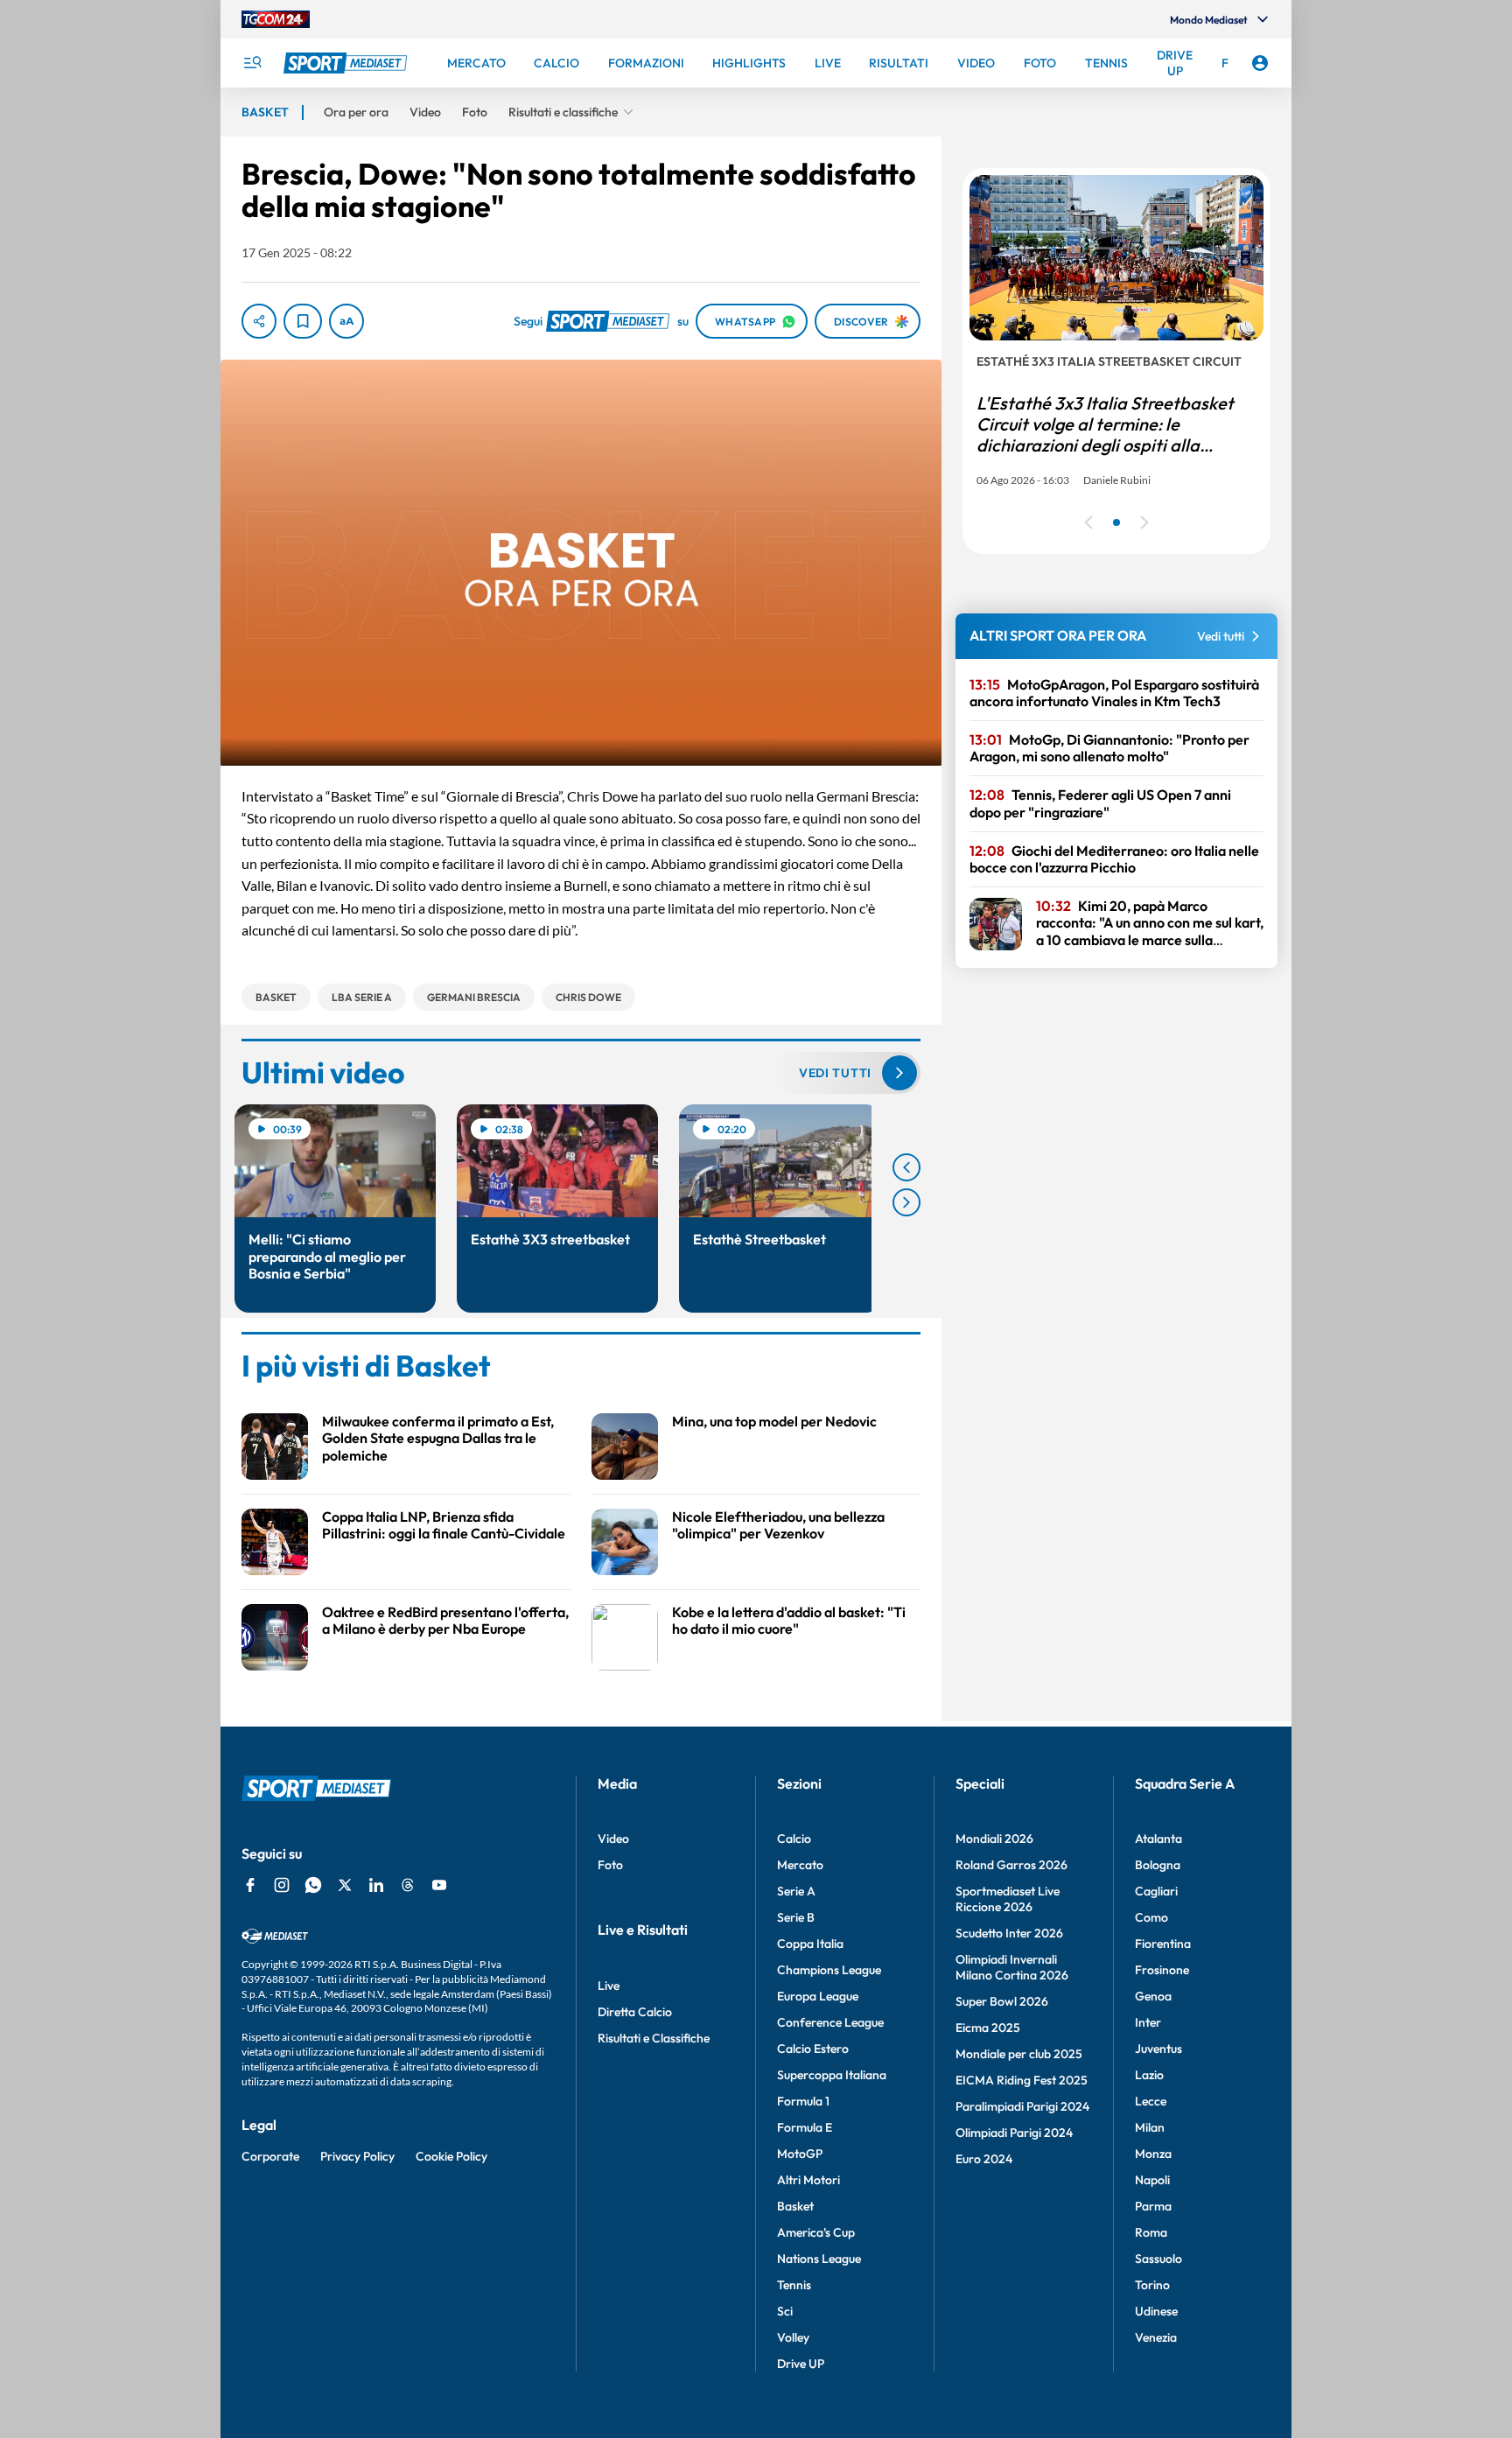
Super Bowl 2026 (1002, 2001)
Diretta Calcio (635, 2012)
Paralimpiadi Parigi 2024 (1022, 2106)
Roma (1151, 2232)
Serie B (796, 1917)
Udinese (1156, 2311)
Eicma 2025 (988, 2028)
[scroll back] (906, 1167)
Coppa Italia (810, 1944)
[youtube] (439, 1885)
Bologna (1158, 1865)
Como (1151, 1917)
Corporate (270, 2156)
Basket (795, 2206)
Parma (1153, 2206)
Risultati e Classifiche (654, 2038)
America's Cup (816, 2232)
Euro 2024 (984, 2159)
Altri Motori (808, 2180)
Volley (793, 2337)
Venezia (1156, 2337)
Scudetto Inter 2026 (1009, 1933)
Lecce (1151, 2101)
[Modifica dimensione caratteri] (346, 321)
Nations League (819, 2259)
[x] (345, 1885)
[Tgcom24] (276, 19)
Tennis (794, 2285)
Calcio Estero (813, 2049)
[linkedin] (376, 1885)
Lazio (1149, 2075)
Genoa (1153, 1996)
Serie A (796, 1891)
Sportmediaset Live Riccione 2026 (1008, 1899)
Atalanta (1158, 1839)
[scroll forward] (906, 1202)
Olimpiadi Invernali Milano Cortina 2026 (1012, 1967)
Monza (1153, 2154)
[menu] (252, 63)
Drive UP (801, 2364)
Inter (1148, 2022)
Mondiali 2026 (994, 1839)
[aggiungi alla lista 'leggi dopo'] (303, 321)
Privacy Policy (357, 2156)
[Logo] (347, 63)
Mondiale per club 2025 (1019, 2054)
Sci (785, 2311)
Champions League (829, 1970)
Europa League (818, 1996)
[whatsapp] (313, 1885)
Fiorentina (1163, 1944)
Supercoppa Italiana (832, 2075)
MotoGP (800, 2154)
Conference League (830, 2022)
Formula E (805, 2127)
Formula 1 (803, 2101)
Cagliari (1156, 1891)
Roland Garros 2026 (1011, 1865)
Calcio (794, 1839)
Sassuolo (1158, 2259)
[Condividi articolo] (259, 321)
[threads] (408, 1885)
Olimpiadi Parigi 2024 (1014, 2133)
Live (609, 1986)
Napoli (1152, 2180)
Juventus (1158, 2049)
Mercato (800, 1865)
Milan (1150, 2127)
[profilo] (1260, 63)
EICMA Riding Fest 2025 (1022, 2080)
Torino (1152, 2285)
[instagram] (282, 1885)
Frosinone (1162, 1970)
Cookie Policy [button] (451, 2156)
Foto (610, 1865)
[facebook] (250, 1885)
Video (613, 1839)
